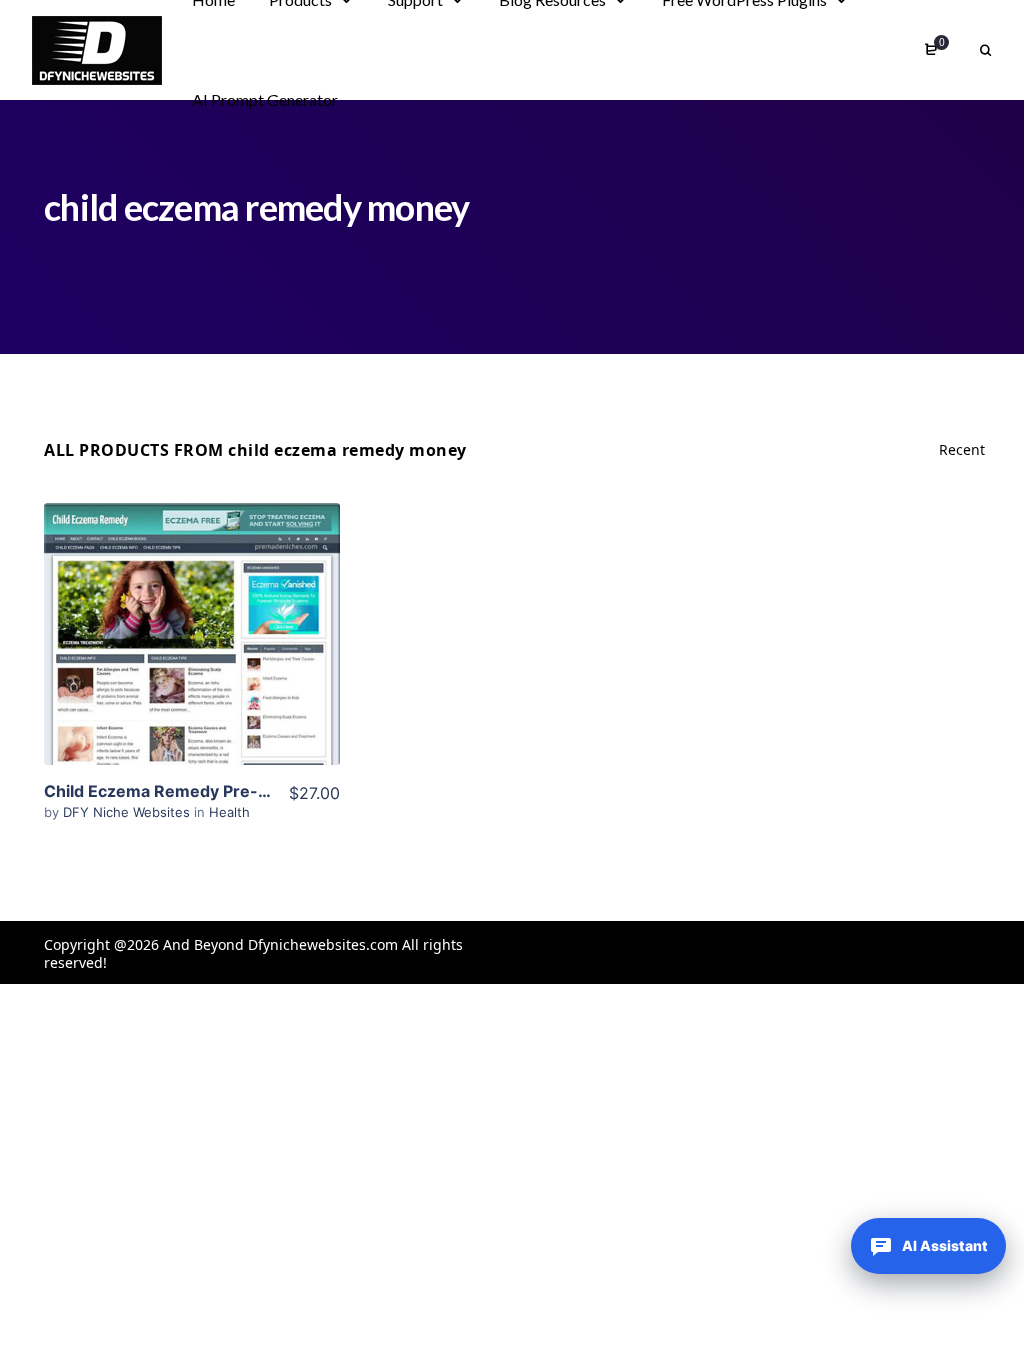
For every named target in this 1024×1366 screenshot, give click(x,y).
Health (229, 812)
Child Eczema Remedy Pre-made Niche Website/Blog (252, 791)
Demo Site (191, 665)
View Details (192, 604)
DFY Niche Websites (128, 812)
